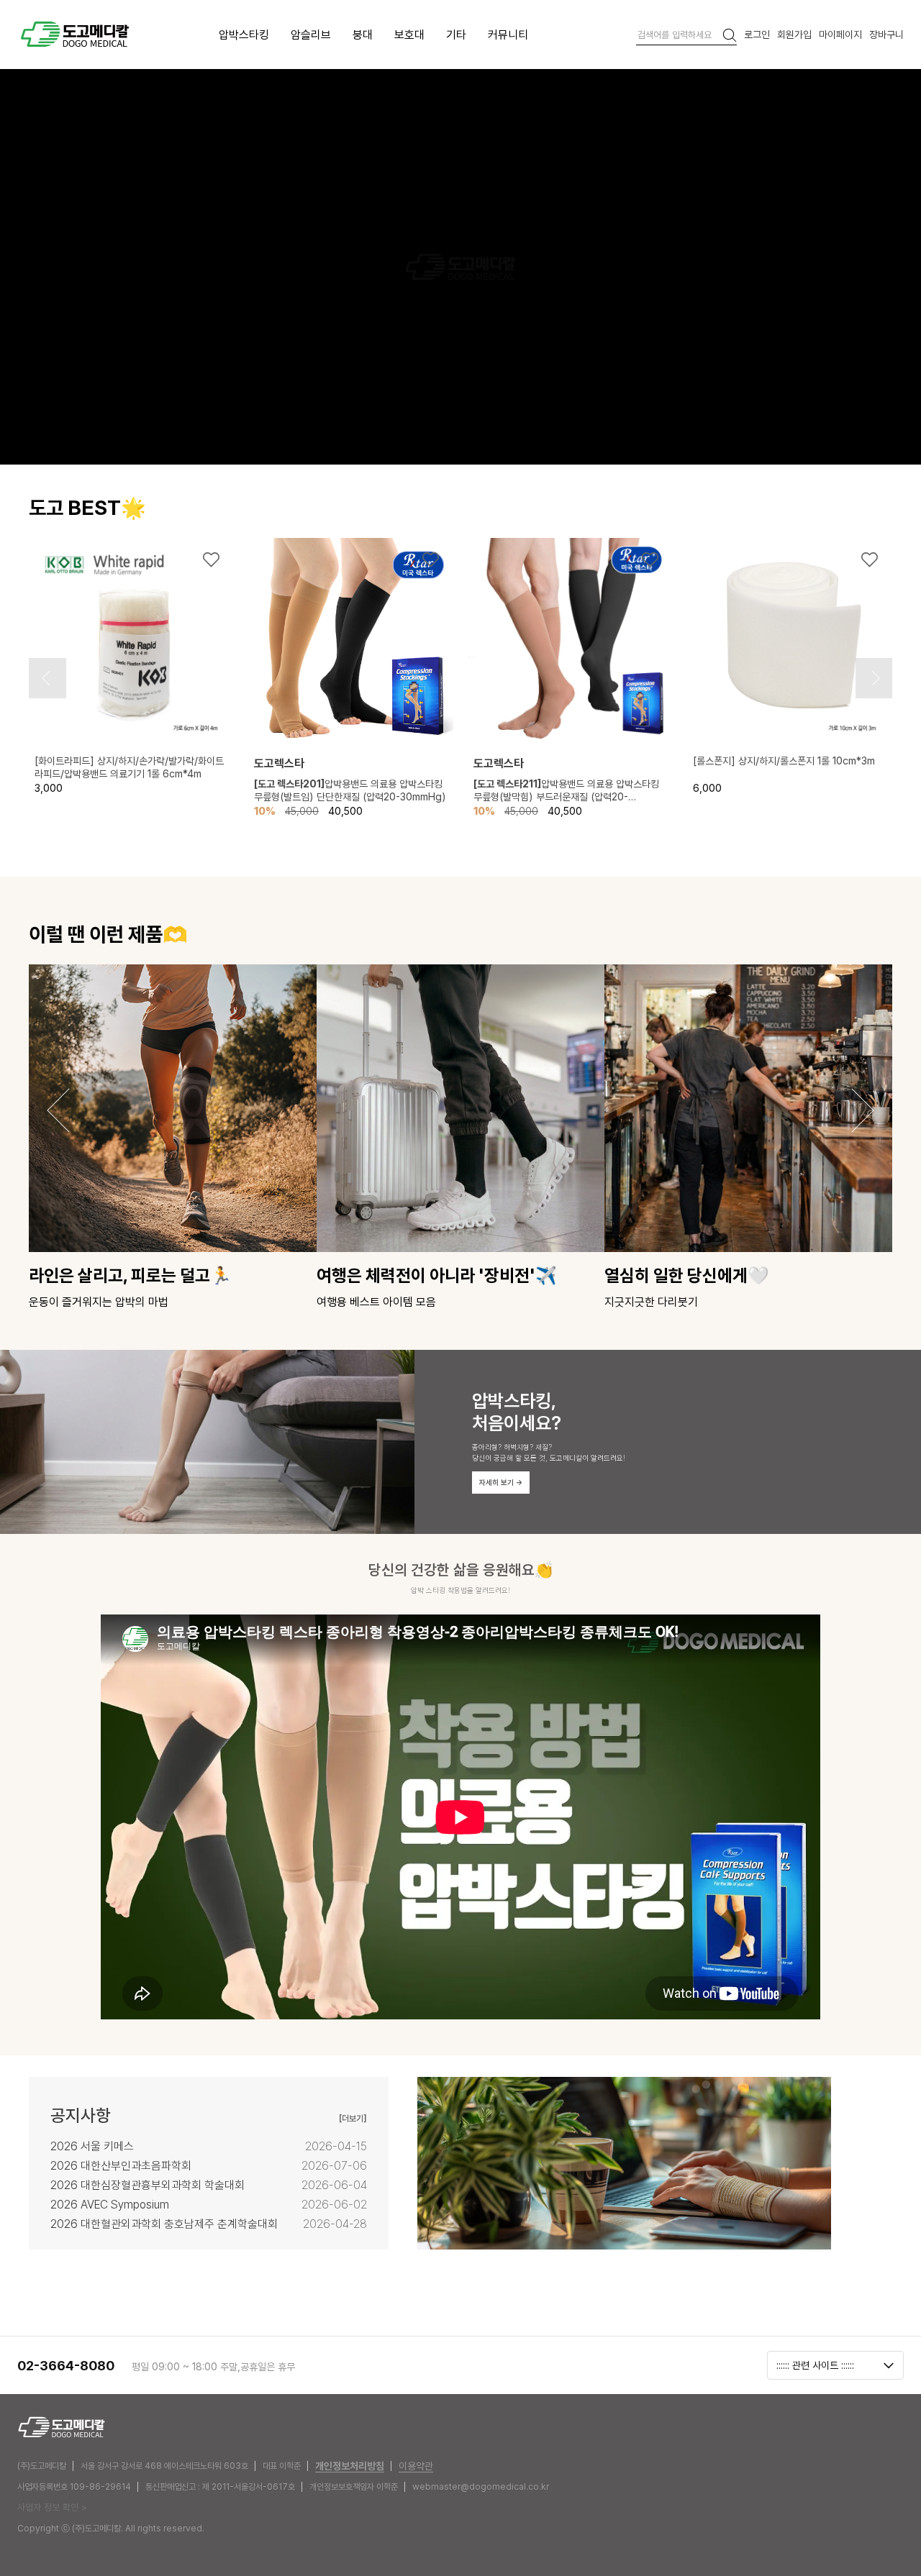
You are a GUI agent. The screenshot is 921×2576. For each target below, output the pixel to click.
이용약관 (416, 2466)
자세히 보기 (501, 1482)
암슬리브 (311, 35)
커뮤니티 (508, 35)
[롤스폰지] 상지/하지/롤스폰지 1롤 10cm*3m (784, 761)
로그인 (757, 34)
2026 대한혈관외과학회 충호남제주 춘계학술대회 (164, 2224)
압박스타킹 (244, 35)
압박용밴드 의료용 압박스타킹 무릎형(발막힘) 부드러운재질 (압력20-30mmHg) (566, 790)
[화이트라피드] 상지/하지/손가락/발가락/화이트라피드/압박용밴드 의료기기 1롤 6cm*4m (129, 767)
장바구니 (886, 34)
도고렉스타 (279, 763)
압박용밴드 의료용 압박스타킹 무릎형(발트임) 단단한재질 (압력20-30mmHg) (350, 790)
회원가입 (794, 34)
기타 (456, 35)
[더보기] (353, 2118)
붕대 (363, 35)
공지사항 (81, 2116)
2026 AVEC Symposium (110, 2205)
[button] (46, 678)
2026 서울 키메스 (92, 2146)
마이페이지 (840, 34)
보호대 (409, 35)
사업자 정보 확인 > (52, 2507)
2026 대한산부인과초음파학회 (121, 2166)
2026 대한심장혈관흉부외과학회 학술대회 (148, 2185)
